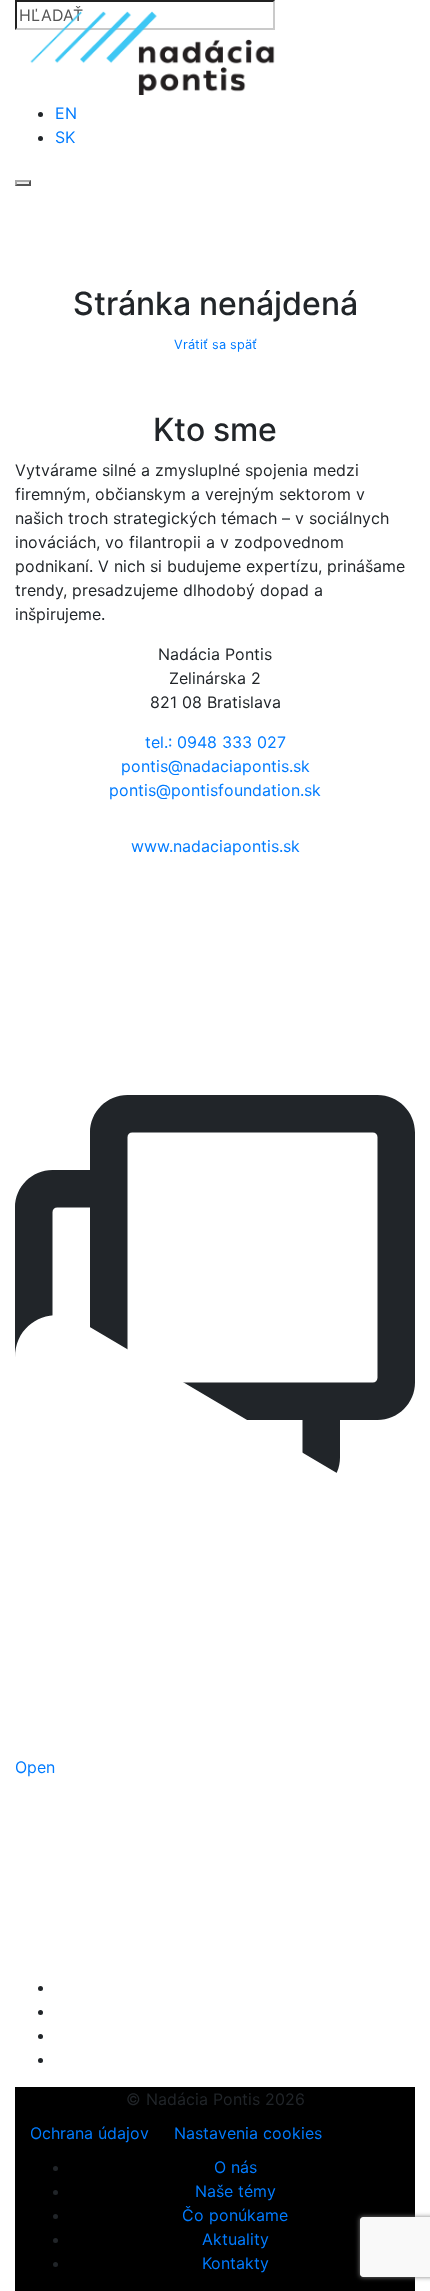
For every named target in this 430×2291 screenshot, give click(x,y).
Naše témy (235, 2191)
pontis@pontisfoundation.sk (215, 790)
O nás (235, 2167)
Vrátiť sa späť (215, 344)
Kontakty (235, 2263)
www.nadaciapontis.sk (215, 846)
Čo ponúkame (235, 2215)
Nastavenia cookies (248, 2133)
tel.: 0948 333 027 (215, 742)
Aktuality (235, 2239)
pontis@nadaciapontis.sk (215, 766)
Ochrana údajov (89, 2133)
